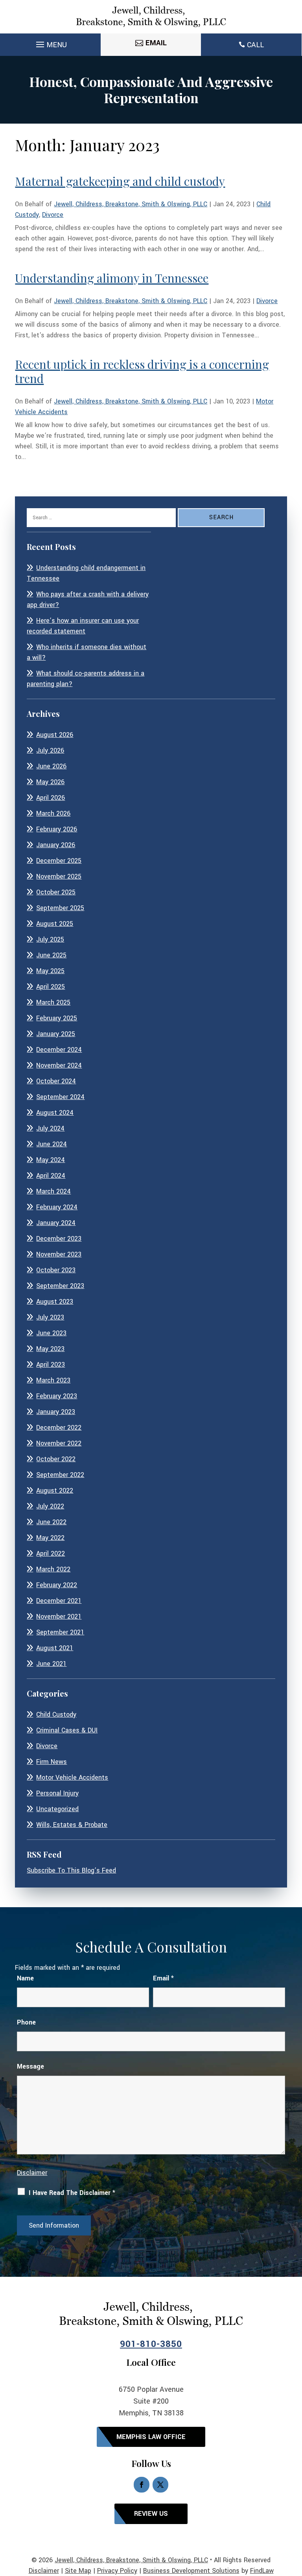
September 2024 (60, 1097)
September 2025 (60, 908)
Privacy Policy (117, 2571)
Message (30, 2066)
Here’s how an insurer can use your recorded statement (83, 626)
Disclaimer (32, 2173)
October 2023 (56, 1270)
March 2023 (53, 1380)
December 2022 (59, 1428)
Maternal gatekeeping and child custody (120, 181)
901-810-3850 (151, 2344)
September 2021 (60, 1632)
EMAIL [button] (156, 43)
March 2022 (53, 1569)
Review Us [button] (151, 2514)
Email (163, 1978)
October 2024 (56, 1081)
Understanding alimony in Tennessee (112, 278)
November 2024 (59, 1065)
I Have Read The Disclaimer (72, 2193)
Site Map (78, 2571)
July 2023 (50, 1317)
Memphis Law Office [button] (151, 2437)
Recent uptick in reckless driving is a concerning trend (142, 371)
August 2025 (55, 924)
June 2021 (51, 1664)
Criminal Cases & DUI (67, 1730)
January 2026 (56, 845)
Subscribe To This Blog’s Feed (71, 1870)
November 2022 (59, 1443)
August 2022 (55, 1491)
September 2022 (60, 1475)
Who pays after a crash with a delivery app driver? (88, 600)
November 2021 (59, 1616)
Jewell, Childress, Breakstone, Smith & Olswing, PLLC (131, 204)
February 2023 (57, 1396)
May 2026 (50, 782)
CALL (255, 45)
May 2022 (50, 1538)
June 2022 (51, 1522)
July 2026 (50, 750)
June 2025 (51, 955)
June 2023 (51, 1333)
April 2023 (51, 1365)
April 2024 (51, 1176)
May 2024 (51, 1160)
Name (25, 1978)
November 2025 (59, 876)
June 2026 (51, 766)
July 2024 (50, 1128)
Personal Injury (57, 1793)
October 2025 (56, 892)
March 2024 (53, 1191)
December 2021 (59, 1601)
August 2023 (55, 1302)
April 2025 (51, 987)
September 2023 (60, 1286)
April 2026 (51, 798)
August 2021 (55, 1648)
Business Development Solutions (191, 2571)
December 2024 (59, 1050)
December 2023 (59, 1239)
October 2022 (56, 1459)
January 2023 (56, 1412)
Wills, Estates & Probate (72, 1825)
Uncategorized (57, 1809)
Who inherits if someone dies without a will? (87, 652)
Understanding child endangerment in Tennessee (86, 573)
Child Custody (56, 1715)
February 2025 (57, 1018)
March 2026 (53, 813)
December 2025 (59, 861)
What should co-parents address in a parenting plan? (86, 679)
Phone (26, 2022)
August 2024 (55, 1113)
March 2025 (53, 1002)
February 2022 (57, 1585)
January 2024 (56, 1223)
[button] (50, 43)
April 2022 (51, 1554)
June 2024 (52, 1144)
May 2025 (50, 971)
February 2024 (57, 1207)
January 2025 (56, 1034)
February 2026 (57, 829)
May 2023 (50, 1349)
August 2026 (55, 735)
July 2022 (50, 1506)
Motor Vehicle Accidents (72, 1777)
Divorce (53, 215)
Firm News (52, 1762)
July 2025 (50, 939)
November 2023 (59, 1254)
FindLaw (262, 2571)
